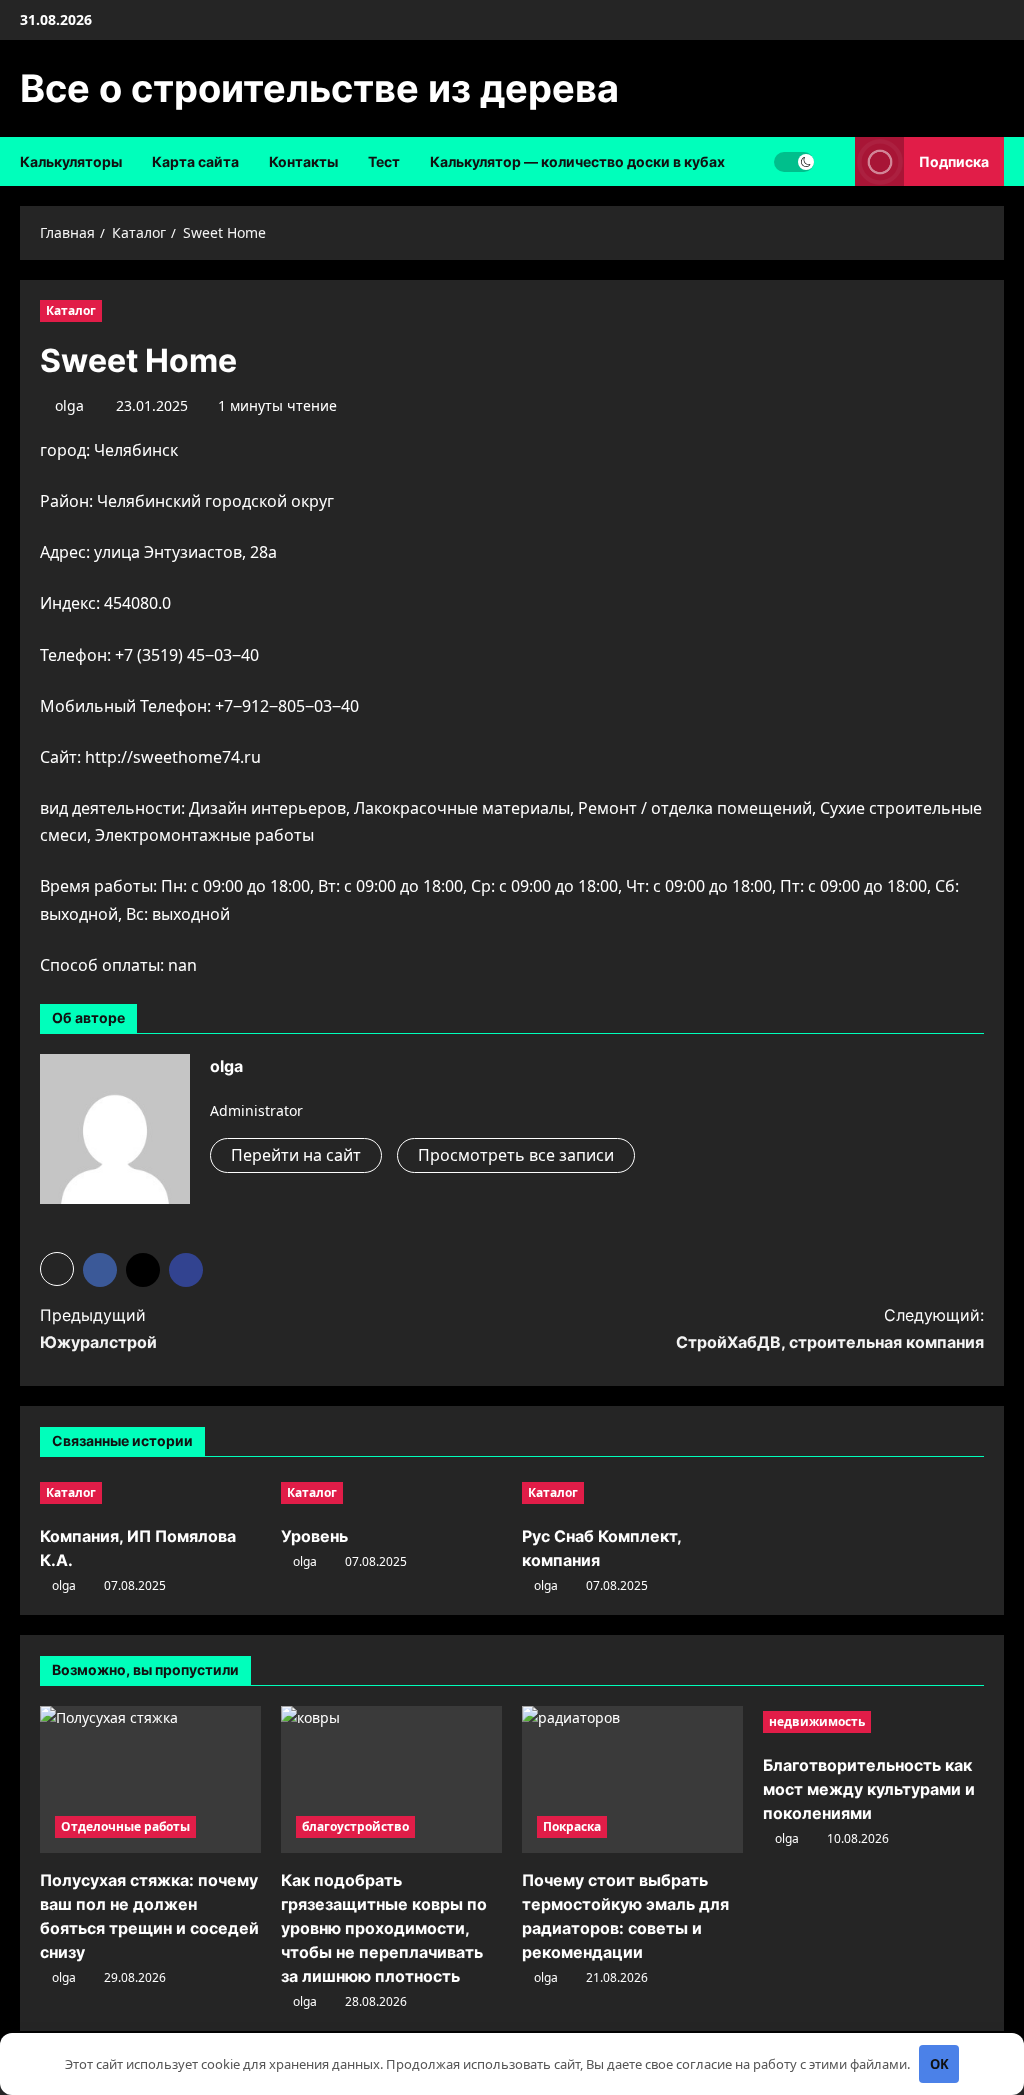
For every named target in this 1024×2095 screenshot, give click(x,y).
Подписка (954, 161)
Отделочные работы (125, 1826)
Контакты (303, 161)
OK (939, 2064)
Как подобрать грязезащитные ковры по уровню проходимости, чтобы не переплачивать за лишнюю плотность (384, 1928)
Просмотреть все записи (516, 1155)
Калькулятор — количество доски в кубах (577, 161)
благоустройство (355, 1826)
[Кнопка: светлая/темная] (794, 162)
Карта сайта (195, 161)
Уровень (314, 1536)
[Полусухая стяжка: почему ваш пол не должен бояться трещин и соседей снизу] (150, 1779)
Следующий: (830, 1328)
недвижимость (817, 1721)
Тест (384, 161)
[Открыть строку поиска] (834, 161)
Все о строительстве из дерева (319, 88)
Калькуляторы (71, 161)
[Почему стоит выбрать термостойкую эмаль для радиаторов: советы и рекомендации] (632, 1779)
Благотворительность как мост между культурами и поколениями (869, 1789)
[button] (57, 1269)
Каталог (71, 310)
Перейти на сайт (296, 1155)
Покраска (572, 1826)
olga (69, 405)
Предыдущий (98, 1328)
